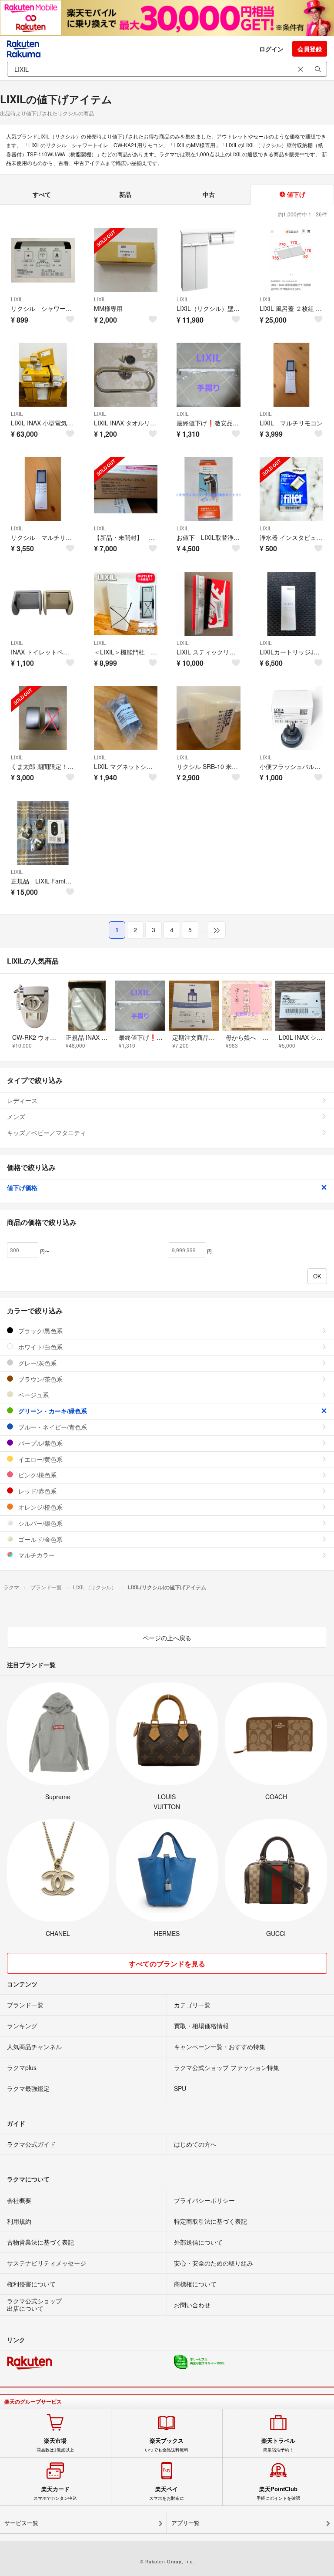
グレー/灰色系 (37, 1363)
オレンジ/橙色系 (40, 1507)
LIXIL (17, 299)
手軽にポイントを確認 (278, 2493)
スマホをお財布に (167, 2493)
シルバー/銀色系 (40, 1523)
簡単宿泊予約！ (278, 2445)
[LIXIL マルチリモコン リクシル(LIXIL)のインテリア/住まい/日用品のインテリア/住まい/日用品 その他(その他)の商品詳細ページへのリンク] (292, 375)
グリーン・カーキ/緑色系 (52, 1411)
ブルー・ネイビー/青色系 (52, 1427)
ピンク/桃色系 (37, 1475)
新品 (125, 194)
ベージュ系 (33, 1395)
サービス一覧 (21, 2523)
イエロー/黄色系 (40, 1459)
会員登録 (310, 49)
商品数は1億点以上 (55, 2445)
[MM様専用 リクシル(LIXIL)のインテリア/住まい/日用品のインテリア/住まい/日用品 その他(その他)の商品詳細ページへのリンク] (126, 260)
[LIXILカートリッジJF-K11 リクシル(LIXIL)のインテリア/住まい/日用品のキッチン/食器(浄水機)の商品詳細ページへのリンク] (292, 604)
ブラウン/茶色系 (40, 1379)
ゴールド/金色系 (40, 1539)
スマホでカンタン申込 (55, 2493)
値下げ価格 (22, 1187)
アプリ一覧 (185, 2523)
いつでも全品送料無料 (167, 2445)
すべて (42, 194)
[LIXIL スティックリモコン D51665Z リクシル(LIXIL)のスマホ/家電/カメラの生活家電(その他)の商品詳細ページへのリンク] (209, 604)
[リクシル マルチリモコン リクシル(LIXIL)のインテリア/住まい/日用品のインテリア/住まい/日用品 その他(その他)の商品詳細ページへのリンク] (43, 489)
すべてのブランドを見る (167, 1964)
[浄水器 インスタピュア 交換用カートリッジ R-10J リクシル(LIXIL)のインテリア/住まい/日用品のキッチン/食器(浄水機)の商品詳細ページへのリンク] (292, 489)
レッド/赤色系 (37, 1491)
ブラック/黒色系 (40, 1331)
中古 (209, 194)
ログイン (271, 49)
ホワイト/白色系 (40, 1347)
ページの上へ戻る (167, 1638)
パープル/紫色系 (40, 1443)
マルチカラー (36, 1555)
